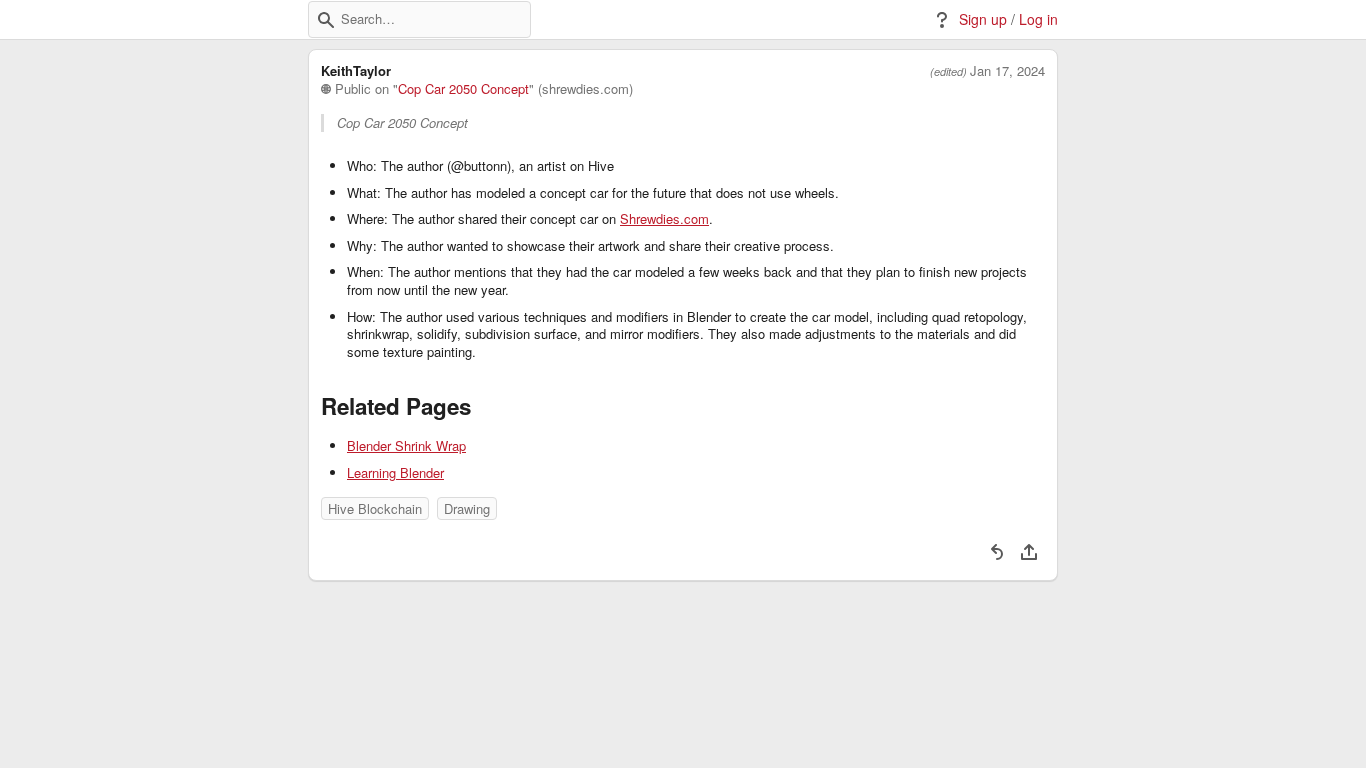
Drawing (467, 508)
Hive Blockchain (375, 508)
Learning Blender (395, 473)
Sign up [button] (983, 19)
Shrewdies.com (664, 219)
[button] (326, 20)
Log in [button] (1038, 19)
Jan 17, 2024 (1007, 71)
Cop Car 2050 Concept (463, 89)
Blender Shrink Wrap (406, 446)
